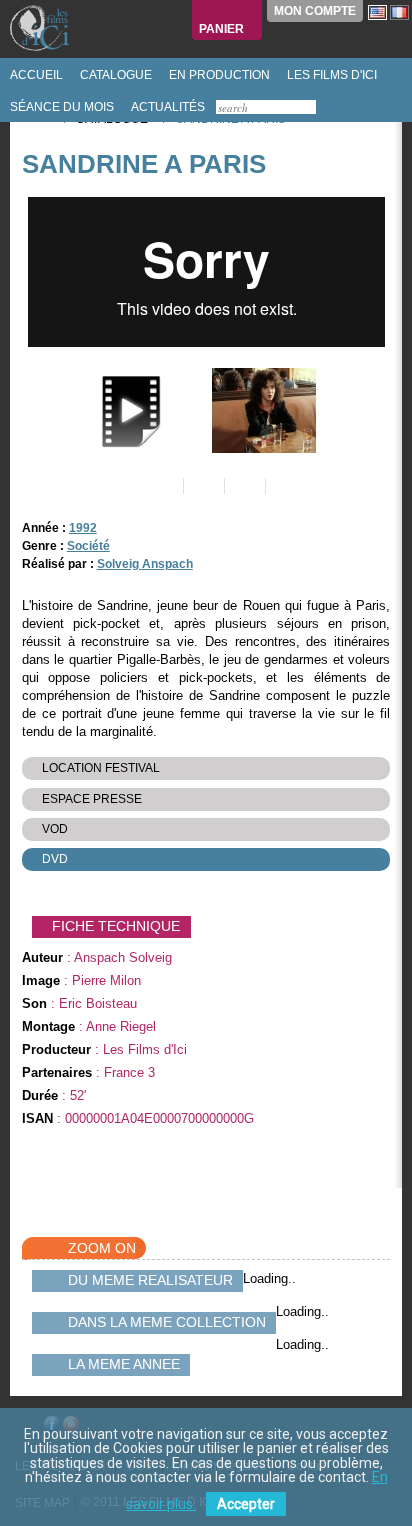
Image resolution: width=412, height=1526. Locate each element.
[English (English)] (377, 12)
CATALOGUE (114, 75)
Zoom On (102, 1248)
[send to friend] (161, 486)
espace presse (92, 799)
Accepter (246, 1504)
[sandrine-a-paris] (261, 410)
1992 (83, 528)
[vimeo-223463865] (126, 410)
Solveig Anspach (145, 564)
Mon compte (315, 11)
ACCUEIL (35, 75)
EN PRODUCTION (218, 75)
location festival (101, 768)
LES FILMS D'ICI (330, 75)
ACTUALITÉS (166, 107)
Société (88, 546)
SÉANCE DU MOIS (60, 107)
